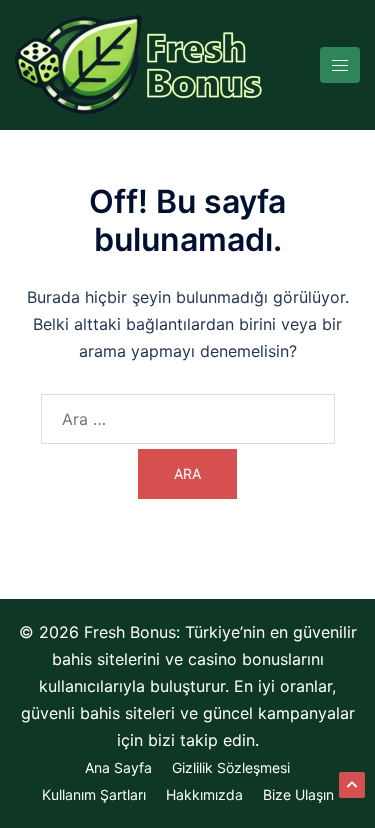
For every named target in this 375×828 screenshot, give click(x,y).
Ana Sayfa (118, 767)
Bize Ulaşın (298, 794)
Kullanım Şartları (94, 794)
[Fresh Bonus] (140, 63)
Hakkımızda (204, 794)
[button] (352, 785)
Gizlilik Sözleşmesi (231, 767)
